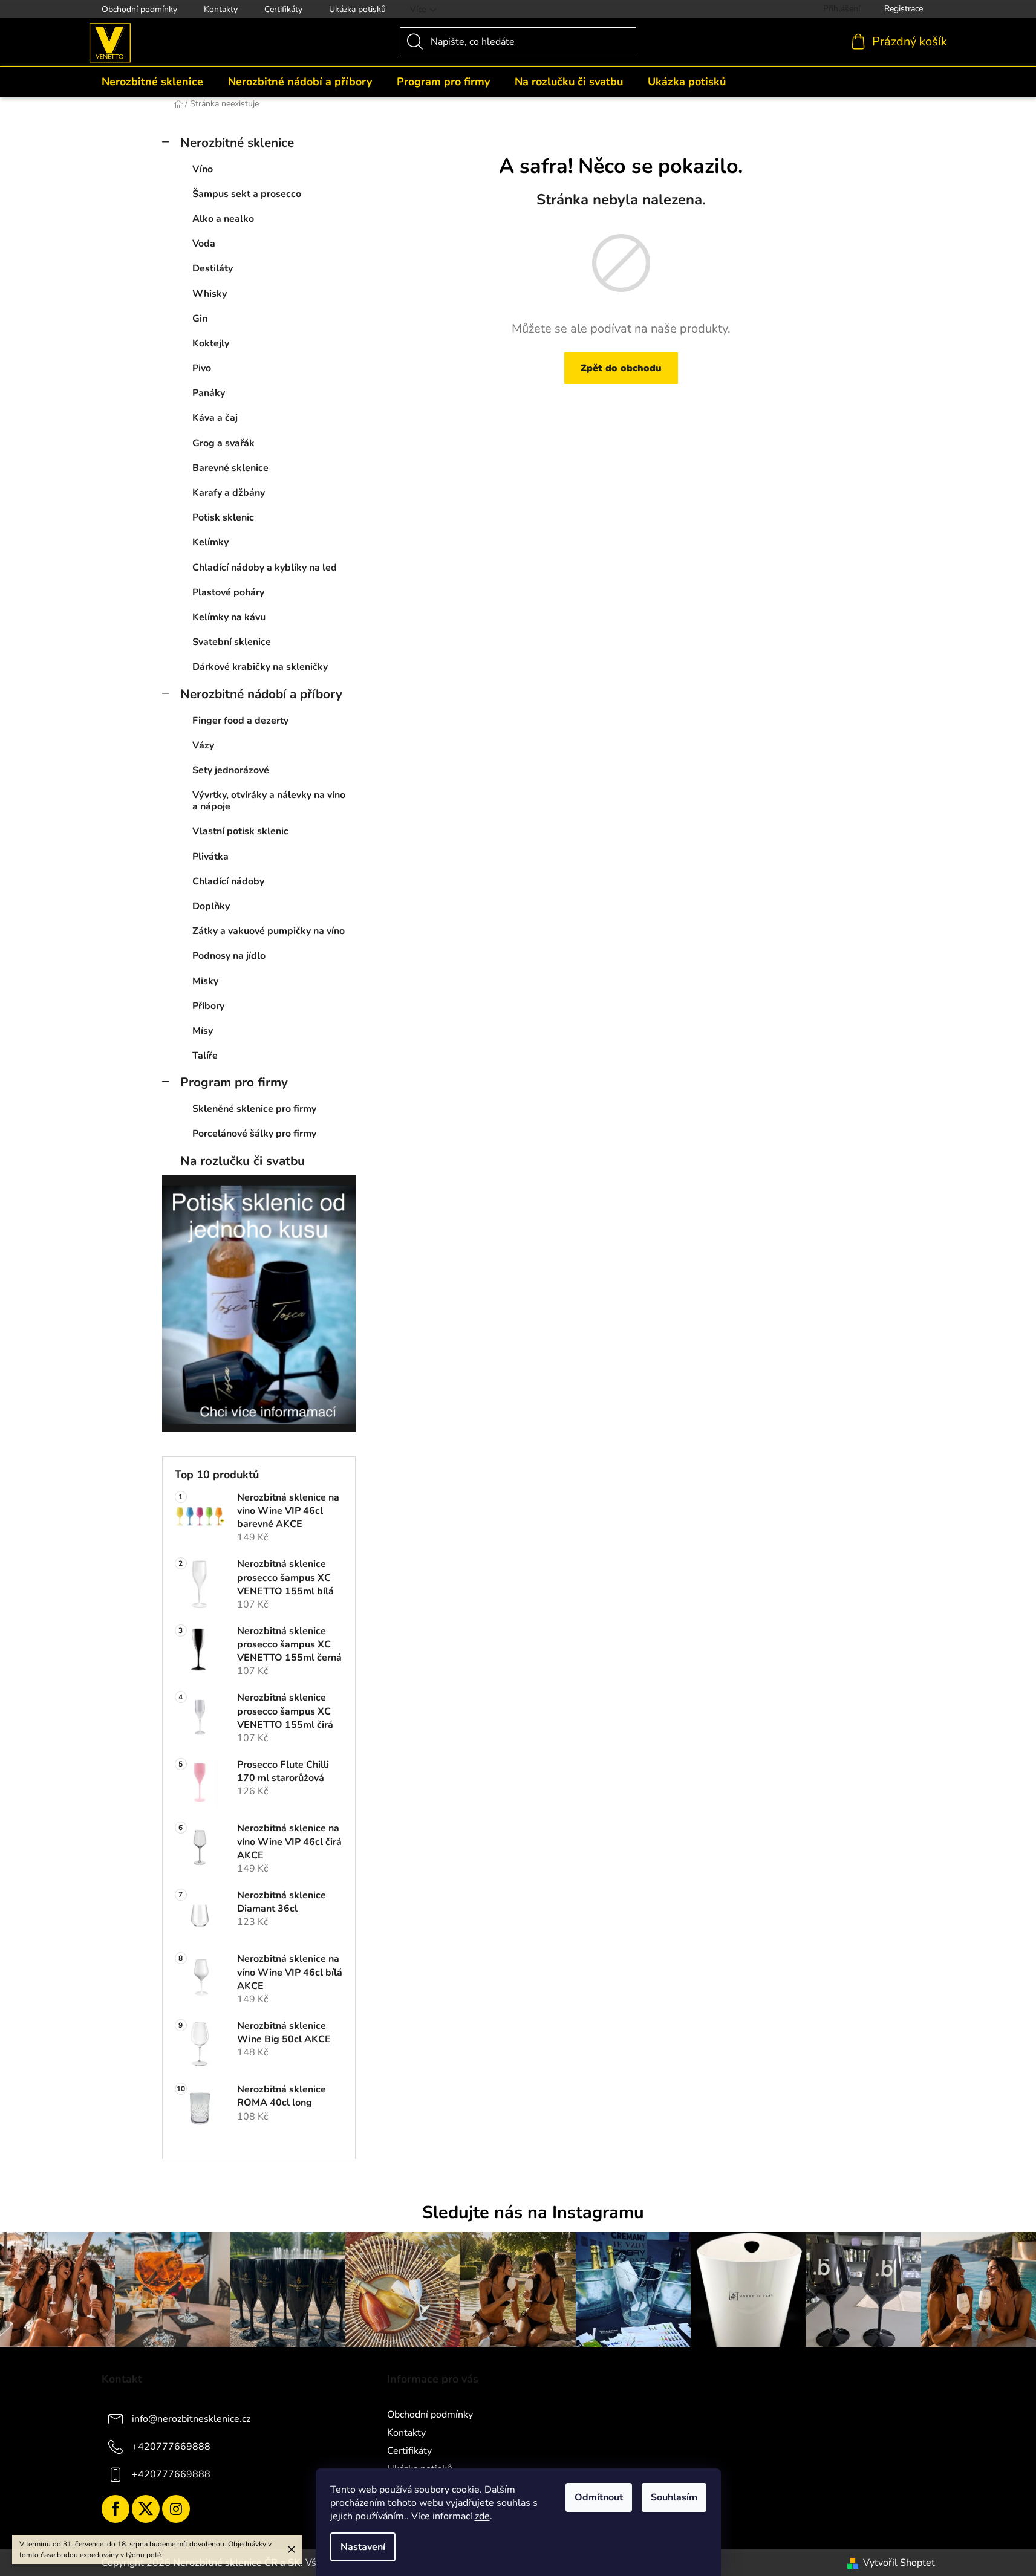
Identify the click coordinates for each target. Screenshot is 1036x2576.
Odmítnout (599, 2497)
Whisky (210, 294)
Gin (200, 319)
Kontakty (221, 9)
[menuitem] (152, 82)
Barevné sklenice (230, 468)
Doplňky (211, 906)
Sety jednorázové (231, 770)
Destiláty (213, 268)
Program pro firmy (234, 1082)
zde (482, 2516)
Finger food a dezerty (240, 721)
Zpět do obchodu (621, 368)
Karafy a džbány (229, 493)
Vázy (203, 745)
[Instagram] (176, 2509)
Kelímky (210, 542)
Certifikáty (283, 9)
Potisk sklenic (223, 517)
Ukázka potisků (357, 9)
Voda (204, 244)
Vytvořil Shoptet (899, 2563)
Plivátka (210, 857)
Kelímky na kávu (229, 617)
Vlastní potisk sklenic (240, 831)
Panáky (209, 393)
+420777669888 (171, 2447)
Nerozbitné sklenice (237, 143)
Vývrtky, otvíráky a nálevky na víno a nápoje (269, 801)
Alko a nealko (223, 219)
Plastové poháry (228, 592)
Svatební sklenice (232, 642)
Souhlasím (674, 2497)
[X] (146, 2509)
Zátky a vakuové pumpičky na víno (269, 931)
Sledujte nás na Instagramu (533, 2212)
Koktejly (211, 343)
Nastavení (363, 2547)
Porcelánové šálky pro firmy (254, 1134)
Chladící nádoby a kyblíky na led (265, 568)
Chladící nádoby (228, 881)
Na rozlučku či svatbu (243, 1161)
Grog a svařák (223, 443)
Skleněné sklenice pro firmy (254, 1109)
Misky (205, 981)
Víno (203, 169)
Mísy (203, 1031)
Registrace (904, 9)
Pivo (202, 368)
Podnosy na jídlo (229, 956)
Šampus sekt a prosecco (247, 194)
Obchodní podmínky (139, 9)
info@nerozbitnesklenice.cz (191, 2419)
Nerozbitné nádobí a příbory (261, 694)
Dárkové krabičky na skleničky (260, 667)
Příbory (208, 1006)
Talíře (205, 1056)
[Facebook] (116, 2509)
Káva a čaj (215, 418)
